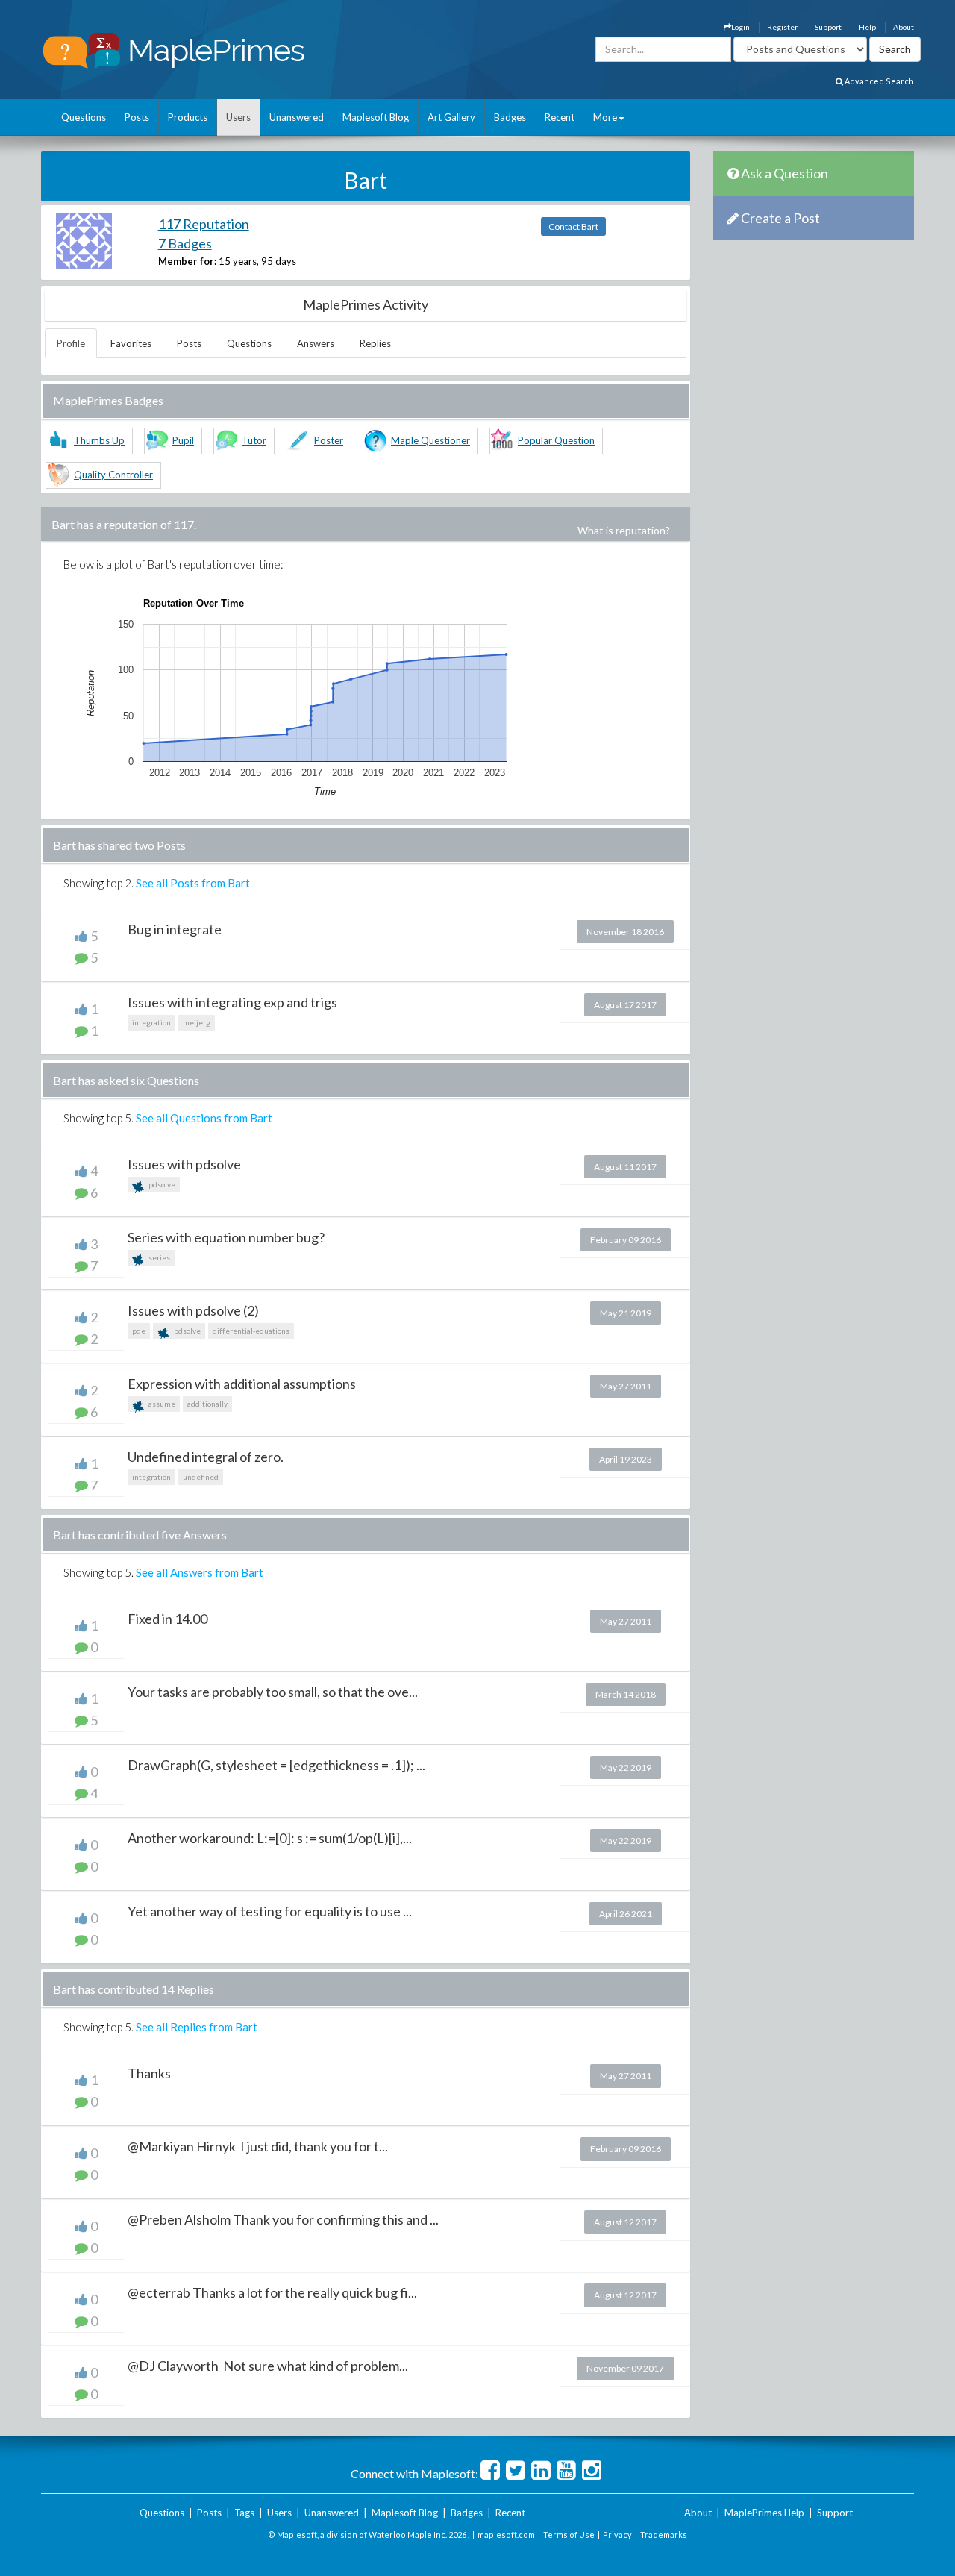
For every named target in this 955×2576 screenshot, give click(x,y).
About (904, 27)
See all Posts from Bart (193, 883)
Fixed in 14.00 (167, 1619)
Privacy (617, 2535)
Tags (244, 2513)
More (605, 117)
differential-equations (251, 1331)
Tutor (254, 440)
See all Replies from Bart (197, 2027)
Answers (316, 343)
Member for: (187, 261)
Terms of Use (569, 2535)
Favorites (131, 343)
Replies (375, 343)
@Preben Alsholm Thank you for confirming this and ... (283, 2219)
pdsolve (161, 1184)
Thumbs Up (99, 440)
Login (740, 27)
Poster (329, 440)
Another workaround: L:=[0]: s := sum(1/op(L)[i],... (270, 1838)
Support (828, 27)
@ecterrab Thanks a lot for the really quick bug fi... (272, 2292)
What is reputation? (624, 530)
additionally (207, 1404)
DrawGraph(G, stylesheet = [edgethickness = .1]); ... (276, 1765)
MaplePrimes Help (764, 2513)
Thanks (149, 2073)
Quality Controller (113, 475)
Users (238, 117)
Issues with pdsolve (184, 1164)
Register (782, 27)
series (159, 1257)
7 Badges (185, 243)
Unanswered (297, 117)
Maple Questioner (430, 440)
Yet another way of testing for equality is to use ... (270, 1911)
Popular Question (556, 440)
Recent (560, 117)
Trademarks (664, 2535)
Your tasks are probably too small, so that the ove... (273, 1692)
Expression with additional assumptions (242, 1384)
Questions (84, 117)
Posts (137, 117)
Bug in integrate (175, 929)
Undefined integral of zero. (206, 1457)
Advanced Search (879, 81)
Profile (71, 343)
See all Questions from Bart (204, 1118)
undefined (201, 1477)
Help (867, 27)
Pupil (183, 440)
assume (161, 1404)
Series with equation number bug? (226, 1237)
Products (188, 117)
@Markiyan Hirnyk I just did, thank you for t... (258, 2146)
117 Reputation (204, 224)
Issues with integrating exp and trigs (232, 1002)
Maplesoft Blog (376, 117)
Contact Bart (573, 226)
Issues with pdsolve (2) (193, 1310)
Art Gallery (451, 117)
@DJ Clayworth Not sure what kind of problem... (268, 2366)
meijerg (197, 1022)
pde (139, 1331)
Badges (510, 117)
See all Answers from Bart (200, 1572)
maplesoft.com (506, 2535)
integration (151, 1022)
